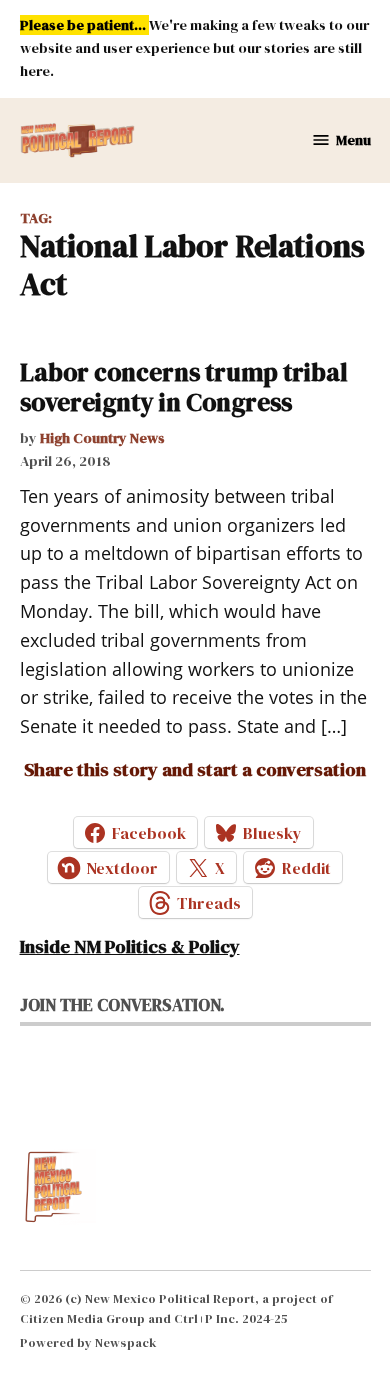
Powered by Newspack (88, 1342)
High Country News (102, 438)
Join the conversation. (122, 1005)
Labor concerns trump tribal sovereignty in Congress (184, 387)
